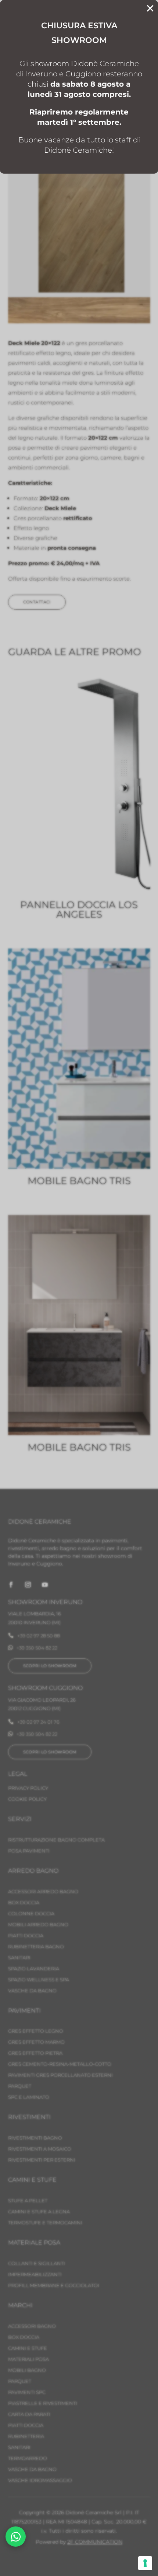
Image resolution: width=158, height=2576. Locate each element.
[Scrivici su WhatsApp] (16, 2537)
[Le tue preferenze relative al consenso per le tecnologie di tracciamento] (145, 2563)
